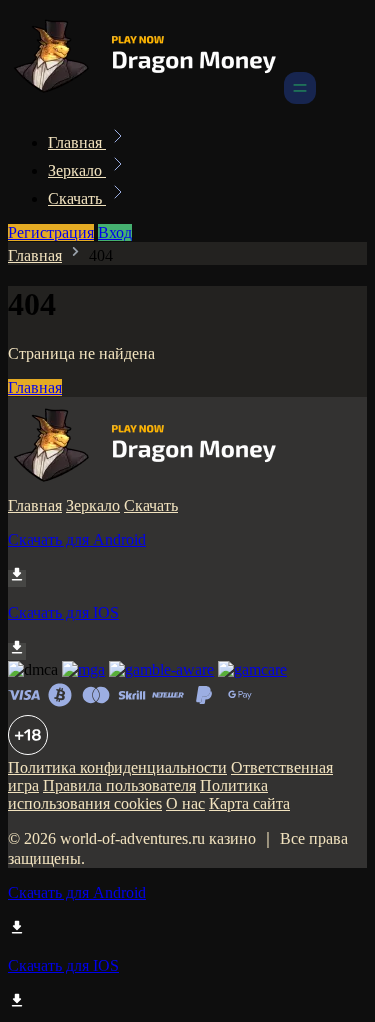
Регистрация (51, 232)
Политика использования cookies (138, 794)
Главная (77, 142)
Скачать (77, 198)
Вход (115, 232)
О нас (185, 803)
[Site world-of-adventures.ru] (144, 98)
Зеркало (77, 170)
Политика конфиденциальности (117, 767)
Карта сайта (249, 803)
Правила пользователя (119, 785)
